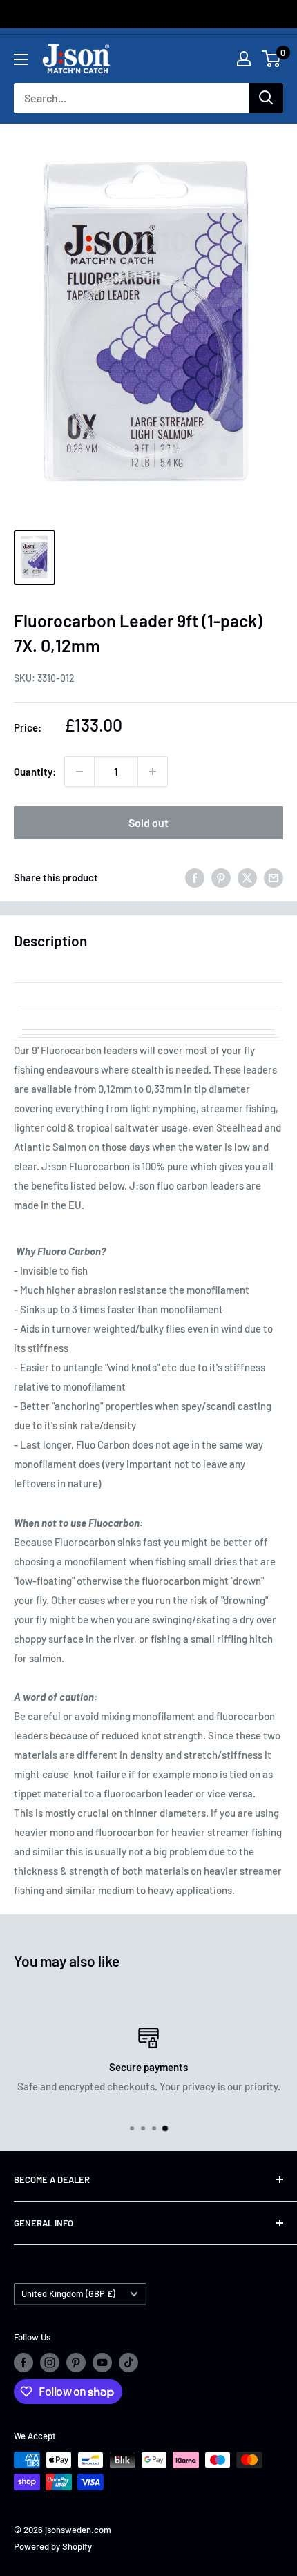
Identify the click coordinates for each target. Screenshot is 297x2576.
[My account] (244, 59)
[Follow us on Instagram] (50, 2363)
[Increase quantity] (153, 772)
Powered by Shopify (53, 2546)
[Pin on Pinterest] (221, 877)
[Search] (266, 98)
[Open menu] (21, 59)
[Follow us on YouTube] (102, 2363)
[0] (272, 59)
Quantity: (35, 772)
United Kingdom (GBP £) (68, 2293)
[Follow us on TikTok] (128, 2363)
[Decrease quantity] (79, 772)
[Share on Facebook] (195, 877)
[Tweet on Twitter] (247, 877)
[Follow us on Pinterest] (76, 2363)
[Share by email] (274, 877)
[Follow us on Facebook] (23, 2363)
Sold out (148, 822)
